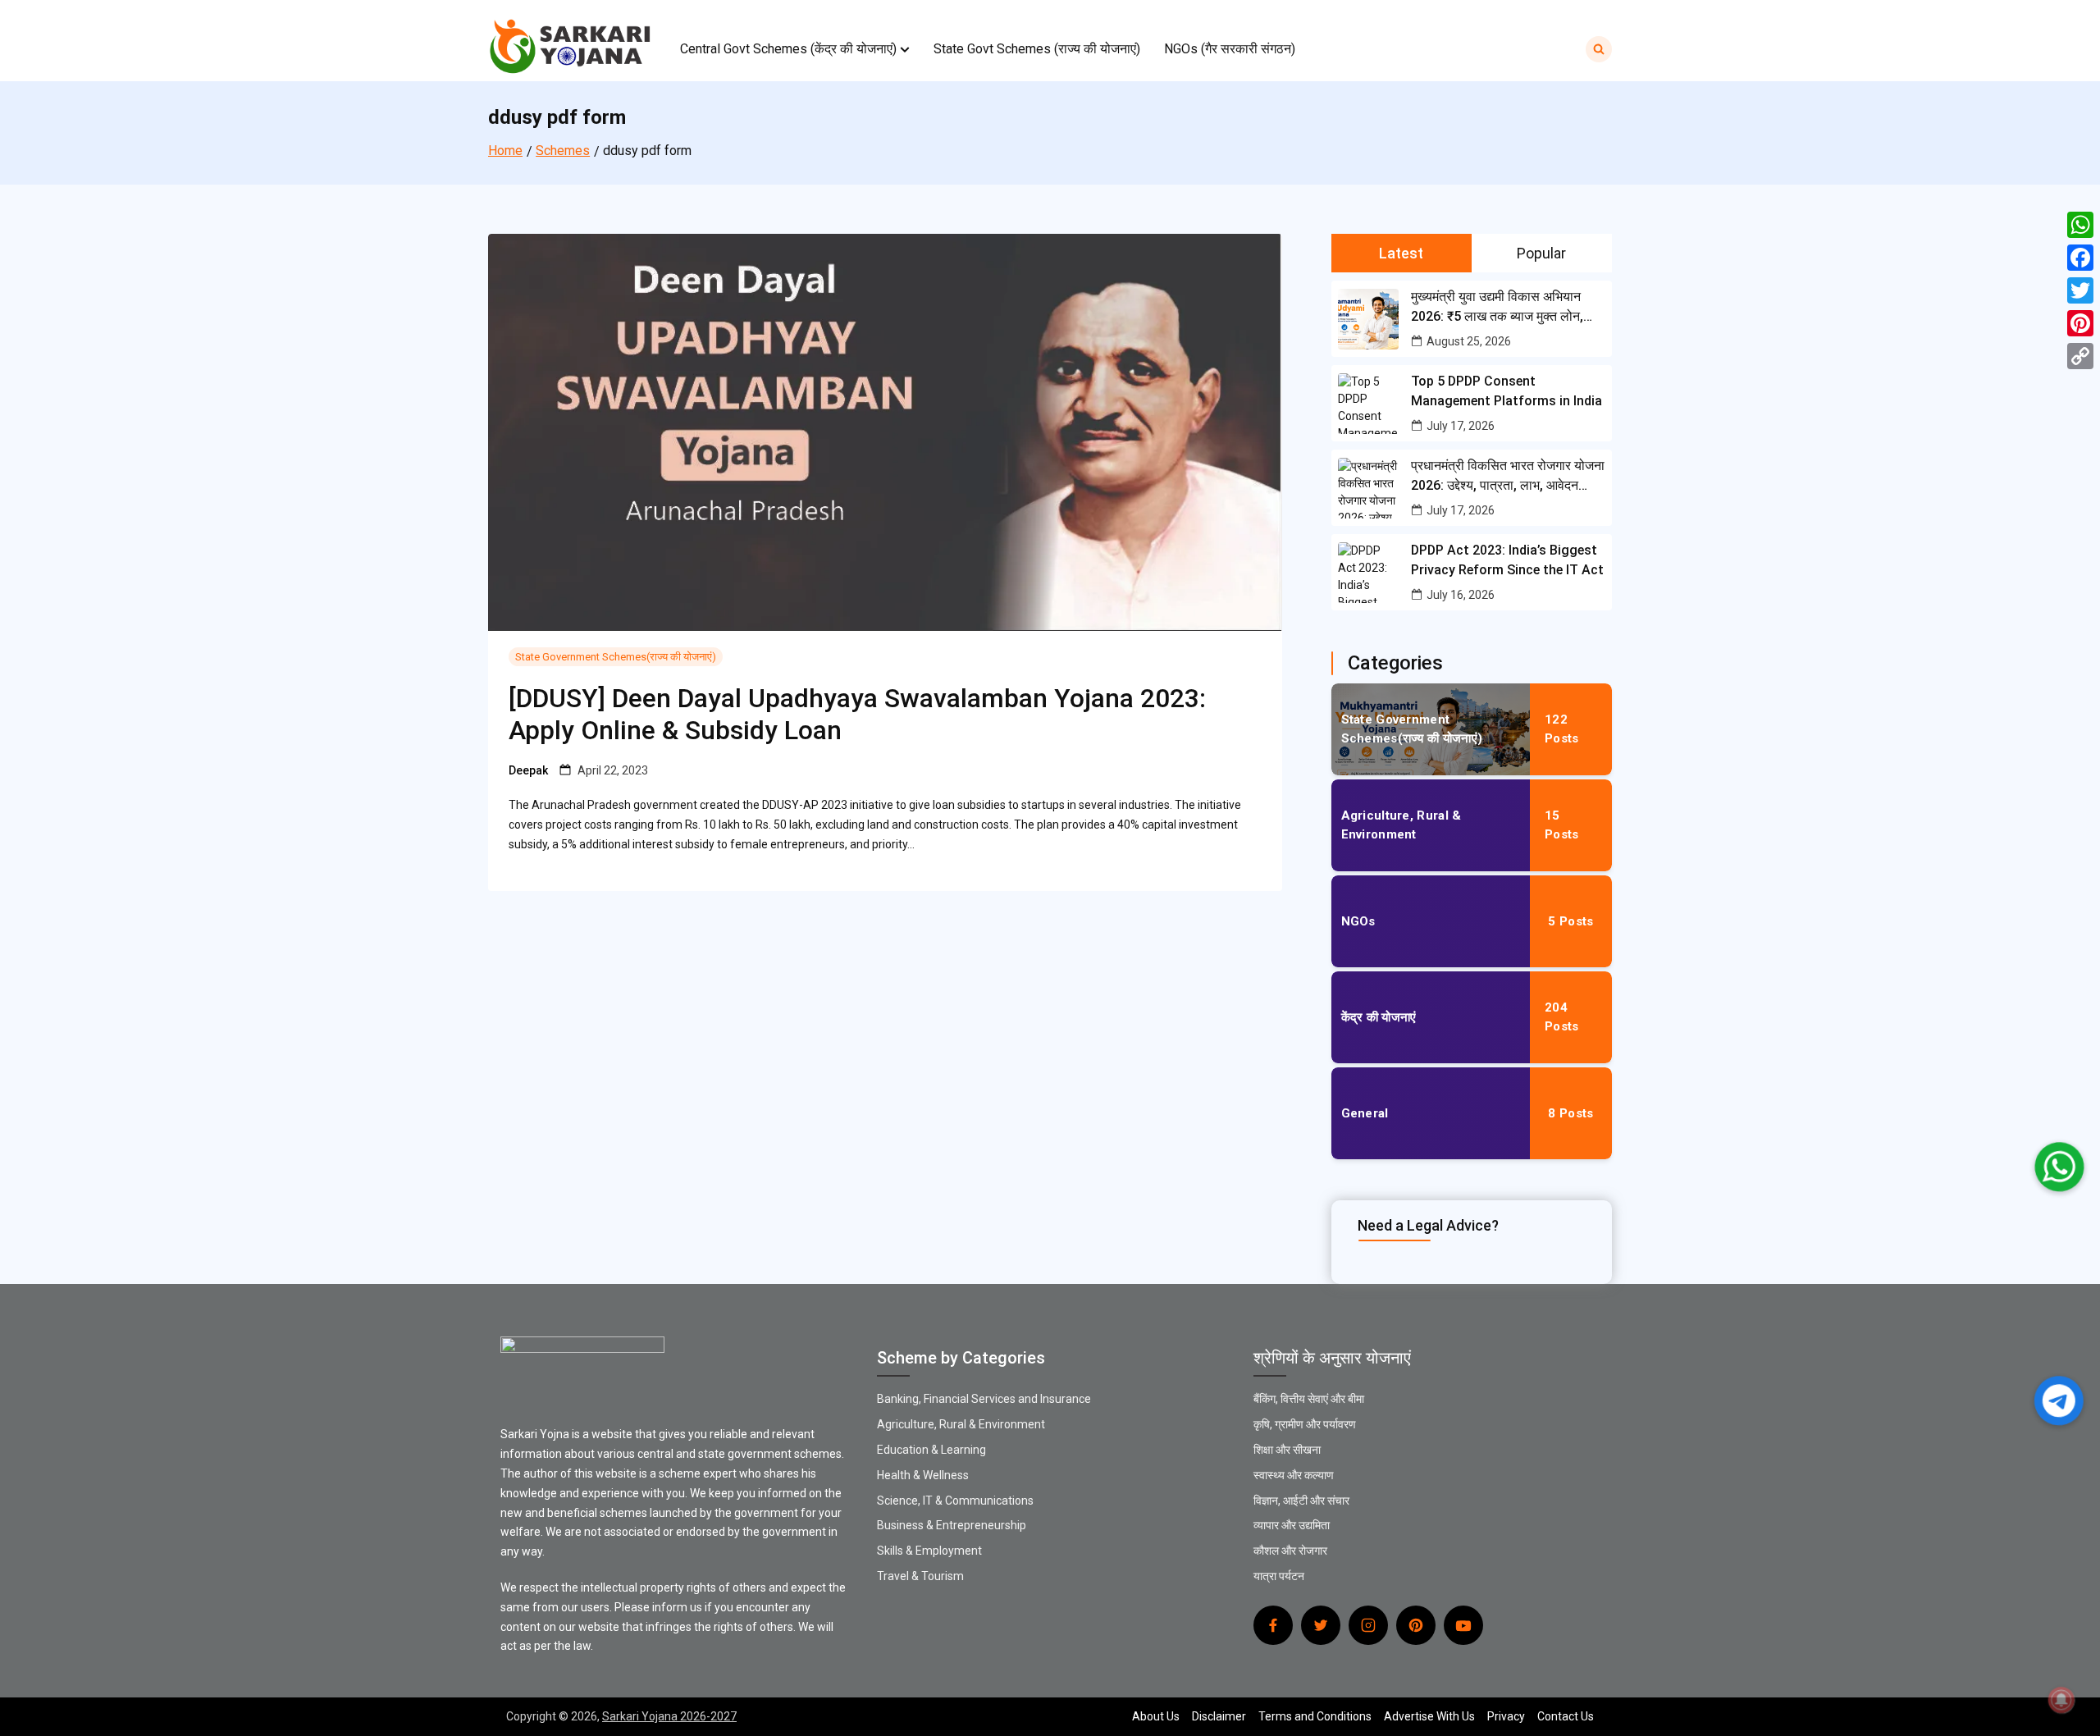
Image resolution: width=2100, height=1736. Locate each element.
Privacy (1506, 1716)
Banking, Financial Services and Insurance (984, 1399)
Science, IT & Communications (955, 1501)
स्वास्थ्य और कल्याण (1294, 1475)
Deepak (528, 770)
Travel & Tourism (920, 1576)
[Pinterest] (2080, 323)
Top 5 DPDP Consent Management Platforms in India (1507, 391)
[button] (905, 49)
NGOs (1358, 921)
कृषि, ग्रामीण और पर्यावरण (1305, 1424)
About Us (1156, 1716)
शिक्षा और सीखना (1287, 1450)
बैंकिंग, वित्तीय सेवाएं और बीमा (1309, 1399)
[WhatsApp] (2080, 225)
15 (1562, 825)
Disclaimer (1219, 1716)
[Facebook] (2080, 258)
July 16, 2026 (1461, 595)
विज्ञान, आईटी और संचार (1301, 1501)
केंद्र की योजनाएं (1379, 1017)
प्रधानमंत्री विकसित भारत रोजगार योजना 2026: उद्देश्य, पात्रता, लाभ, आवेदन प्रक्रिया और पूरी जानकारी (1508, 477)
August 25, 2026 (1469, 341)
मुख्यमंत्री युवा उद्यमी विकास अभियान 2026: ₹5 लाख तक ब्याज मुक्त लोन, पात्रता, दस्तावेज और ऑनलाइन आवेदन (1502, 308)
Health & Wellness (923, 1475)
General (1365, 1113)
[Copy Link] (2080, 356)
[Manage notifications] (2061, 1700)
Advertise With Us (1429, 1716)
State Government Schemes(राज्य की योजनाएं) (616, 657)
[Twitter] (2080, 290)
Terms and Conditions (1315, 1716)
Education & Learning (931, 1450)
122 (1562, 729)
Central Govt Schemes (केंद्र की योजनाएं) (788, 49)
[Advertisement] (492, 115)
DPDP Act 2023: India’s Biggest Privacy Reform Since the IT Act (1507, 560)
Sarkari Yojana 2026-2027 (669, 1716)
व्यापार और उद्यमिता (1292, 1525)
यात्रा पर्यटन (1279, 1576)
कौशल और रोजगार (1290, 1551)
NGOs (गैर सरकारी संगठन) (1230, 49)
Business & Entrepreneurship (952, 1525)
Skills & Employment (929, 1551)
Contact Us (1566, 1716)
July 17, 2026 (1461, 426)
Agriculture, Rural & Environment (1402, 825)
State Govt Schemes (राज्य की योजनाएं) (1037, 49)
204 (1562, 1017)
